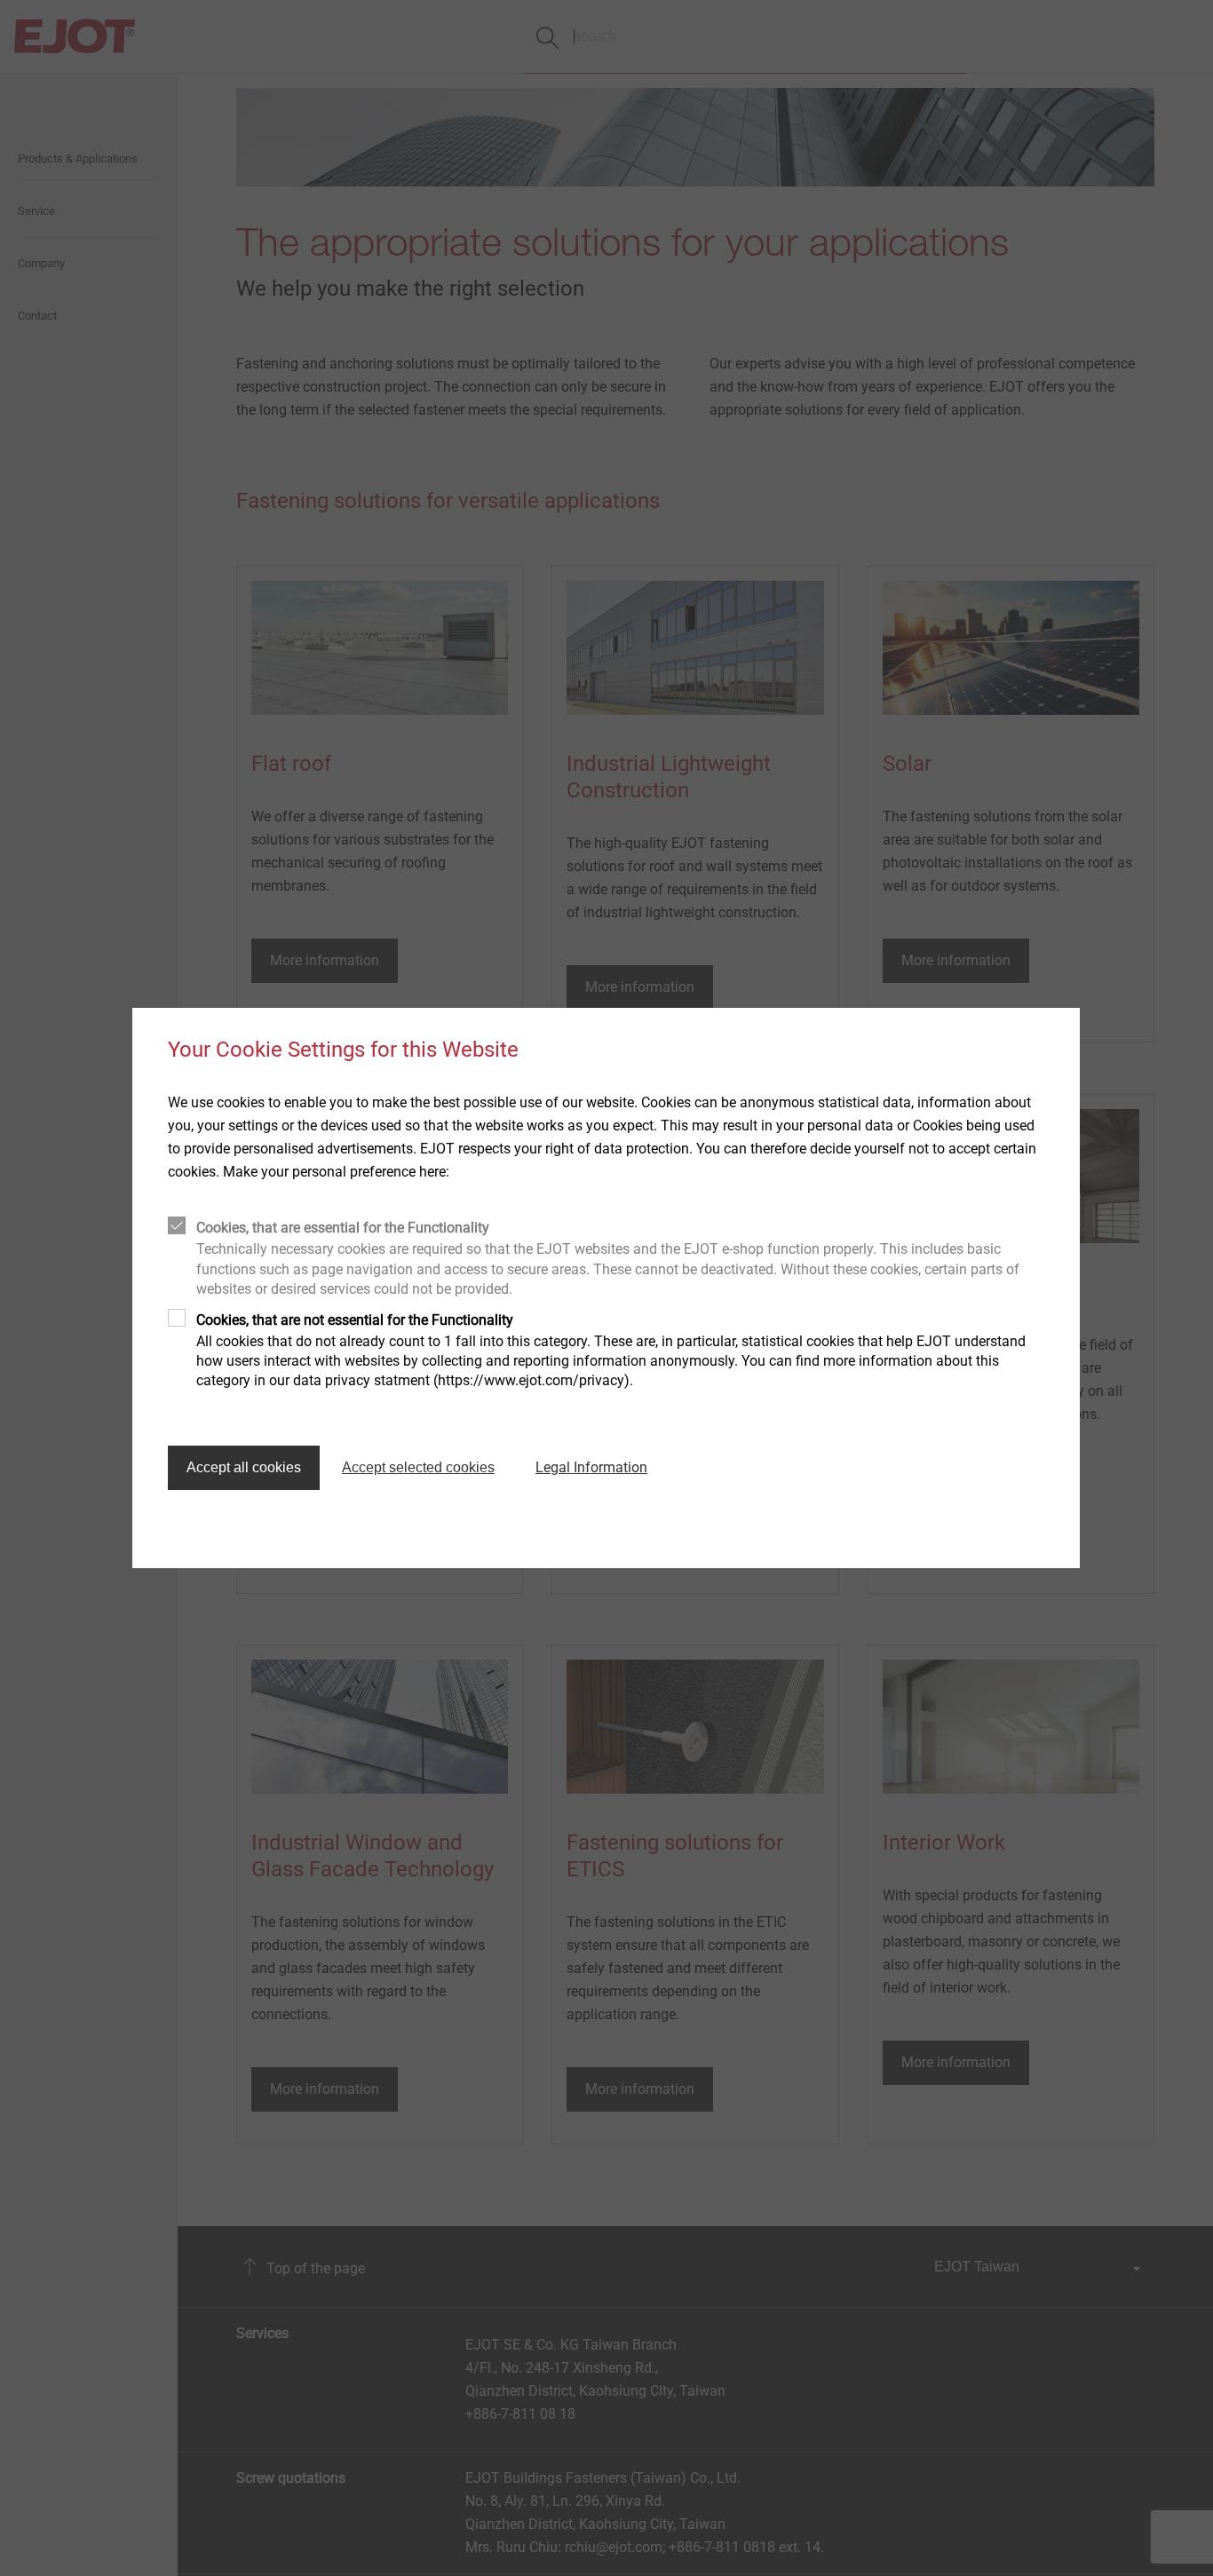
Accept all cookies (244, 1467)
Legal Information (591, 1467)
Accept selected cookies (418, 1467)
